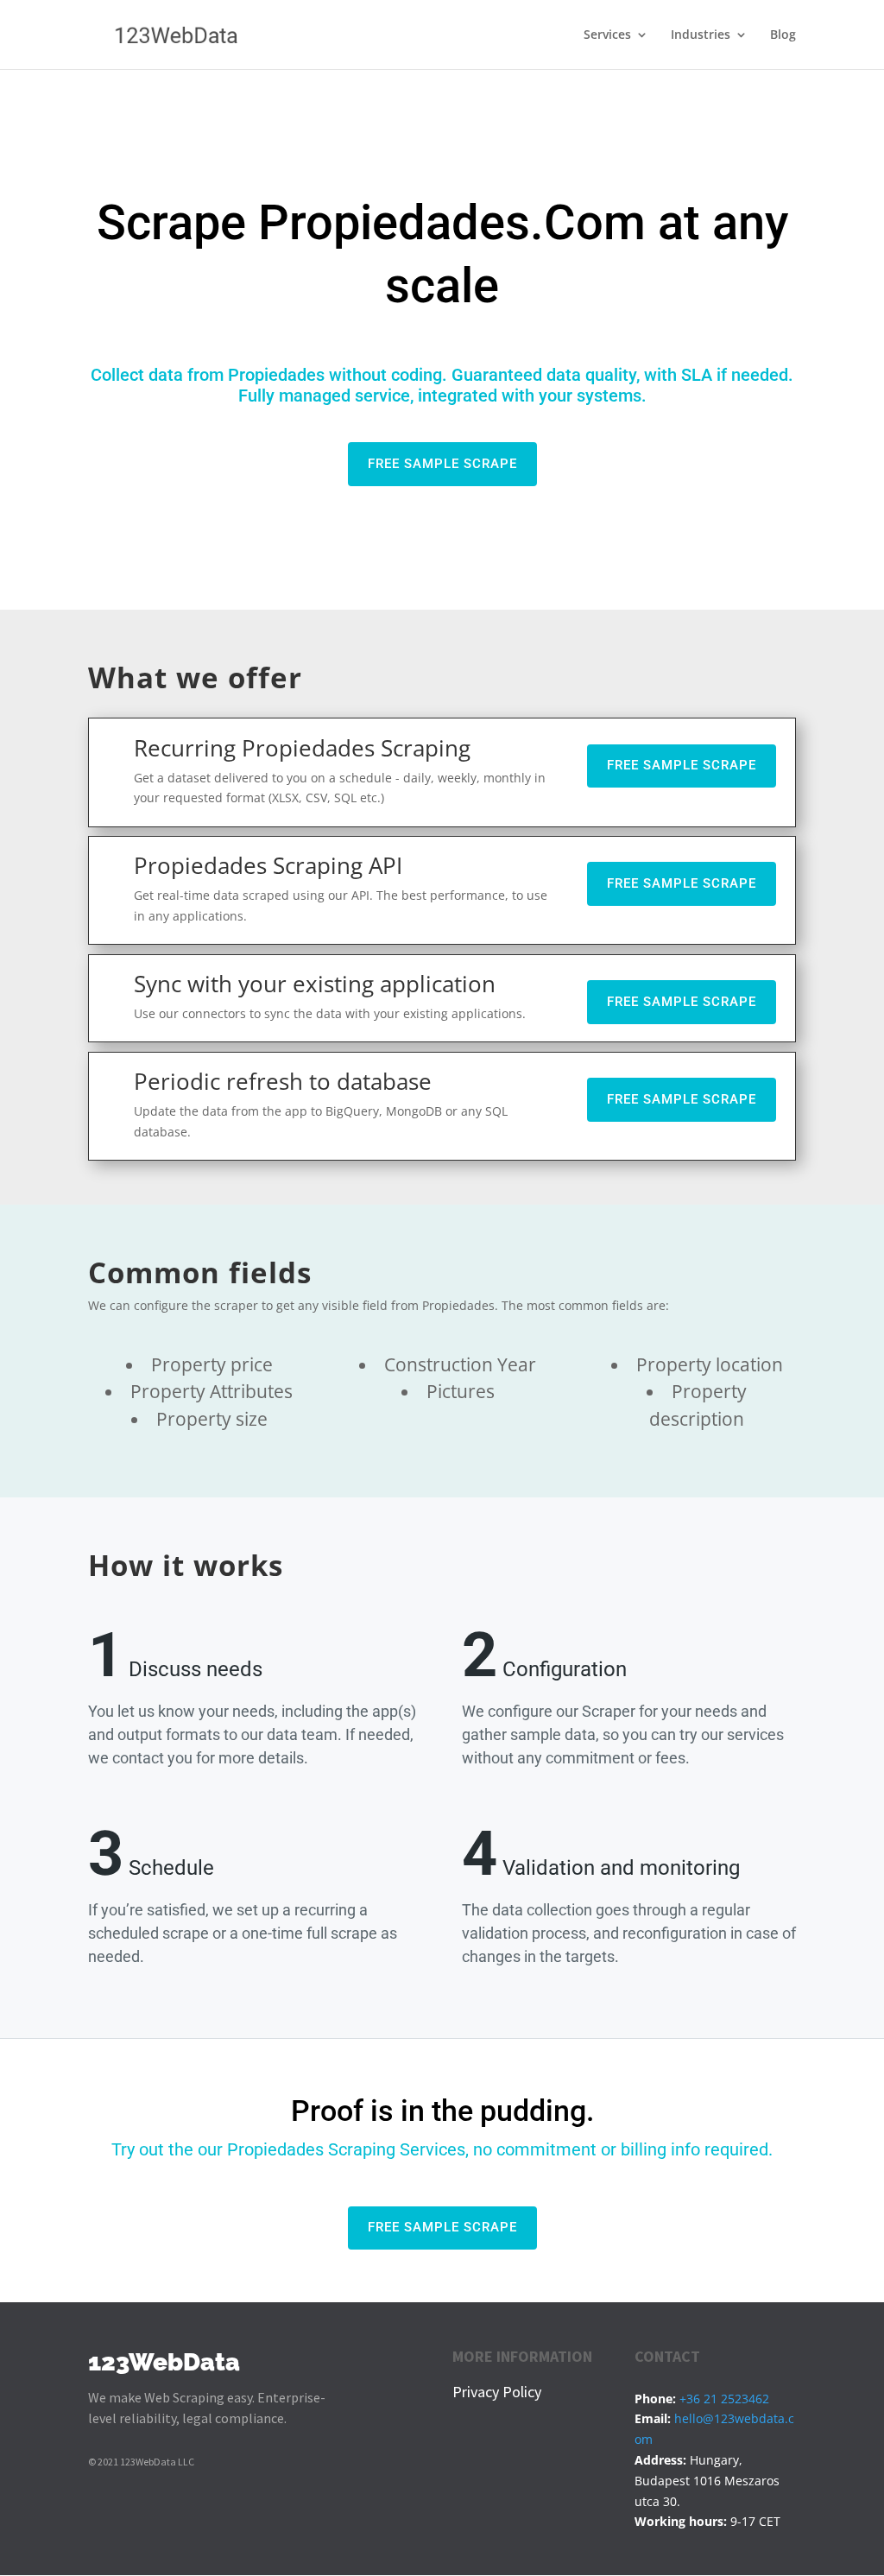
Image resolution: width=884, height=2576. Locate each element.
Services (607, 35)
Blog (783, 35)
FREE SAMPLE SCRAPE (442, 464)
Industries (701, 35)
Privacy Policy (497, 2392)
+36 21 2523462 (724, 2399)
